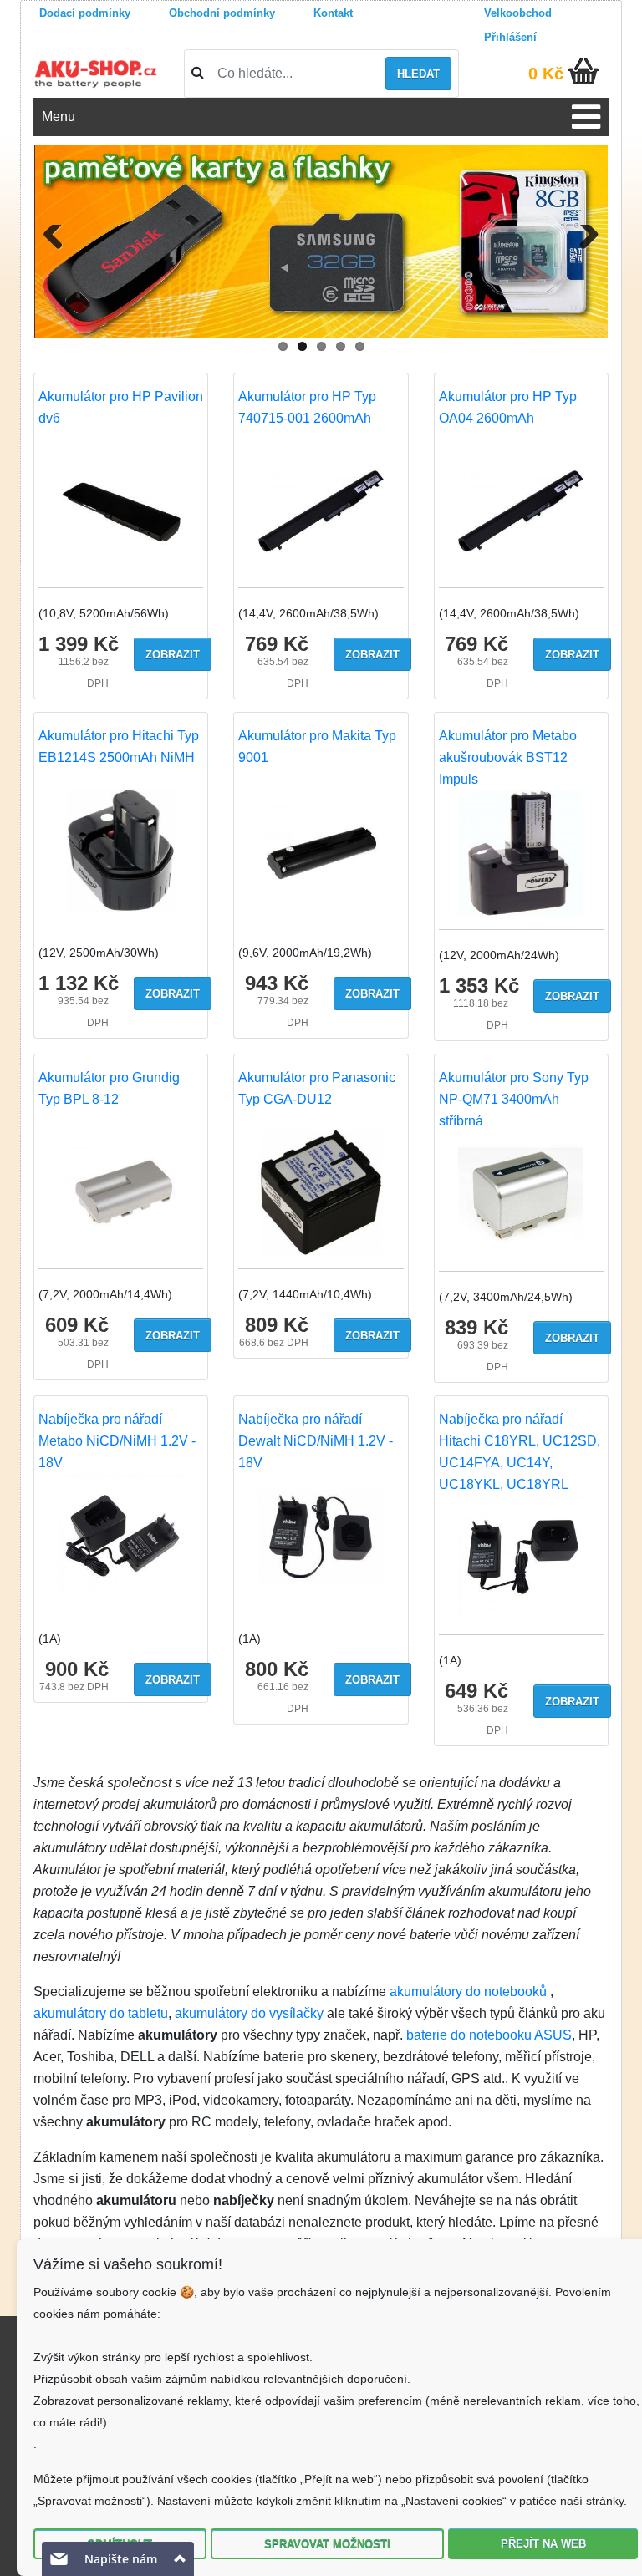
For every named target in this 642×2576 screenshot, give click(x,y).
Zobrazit (173, 655)
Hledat (418, 74)
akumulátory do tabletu (101, 2013)
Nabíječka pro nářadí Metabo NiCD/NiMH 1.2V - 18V (117, 1441)
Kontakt (333, 13)
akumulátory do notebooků (468, 1992)
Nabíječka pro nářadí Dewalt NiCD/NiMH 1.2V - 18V (316, 1441)
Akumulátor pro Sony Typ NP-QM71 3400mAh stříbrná (514, 1099)
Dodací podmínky (85, 13)
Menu (59, 117)
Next (586, 258)
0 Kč (546, 74)
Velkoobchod (518, 13)
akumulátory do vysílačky (249, 2013)
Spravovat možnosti (327, 2544)
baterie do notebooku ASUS (489, 2035)
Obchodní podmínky (222, 13)
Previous (59, 258)
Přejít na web (543, 2544)
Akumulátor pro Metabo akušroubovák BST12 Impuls (508, 757)
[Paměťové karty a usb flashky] (321, 241)
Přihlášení (510, 37)
